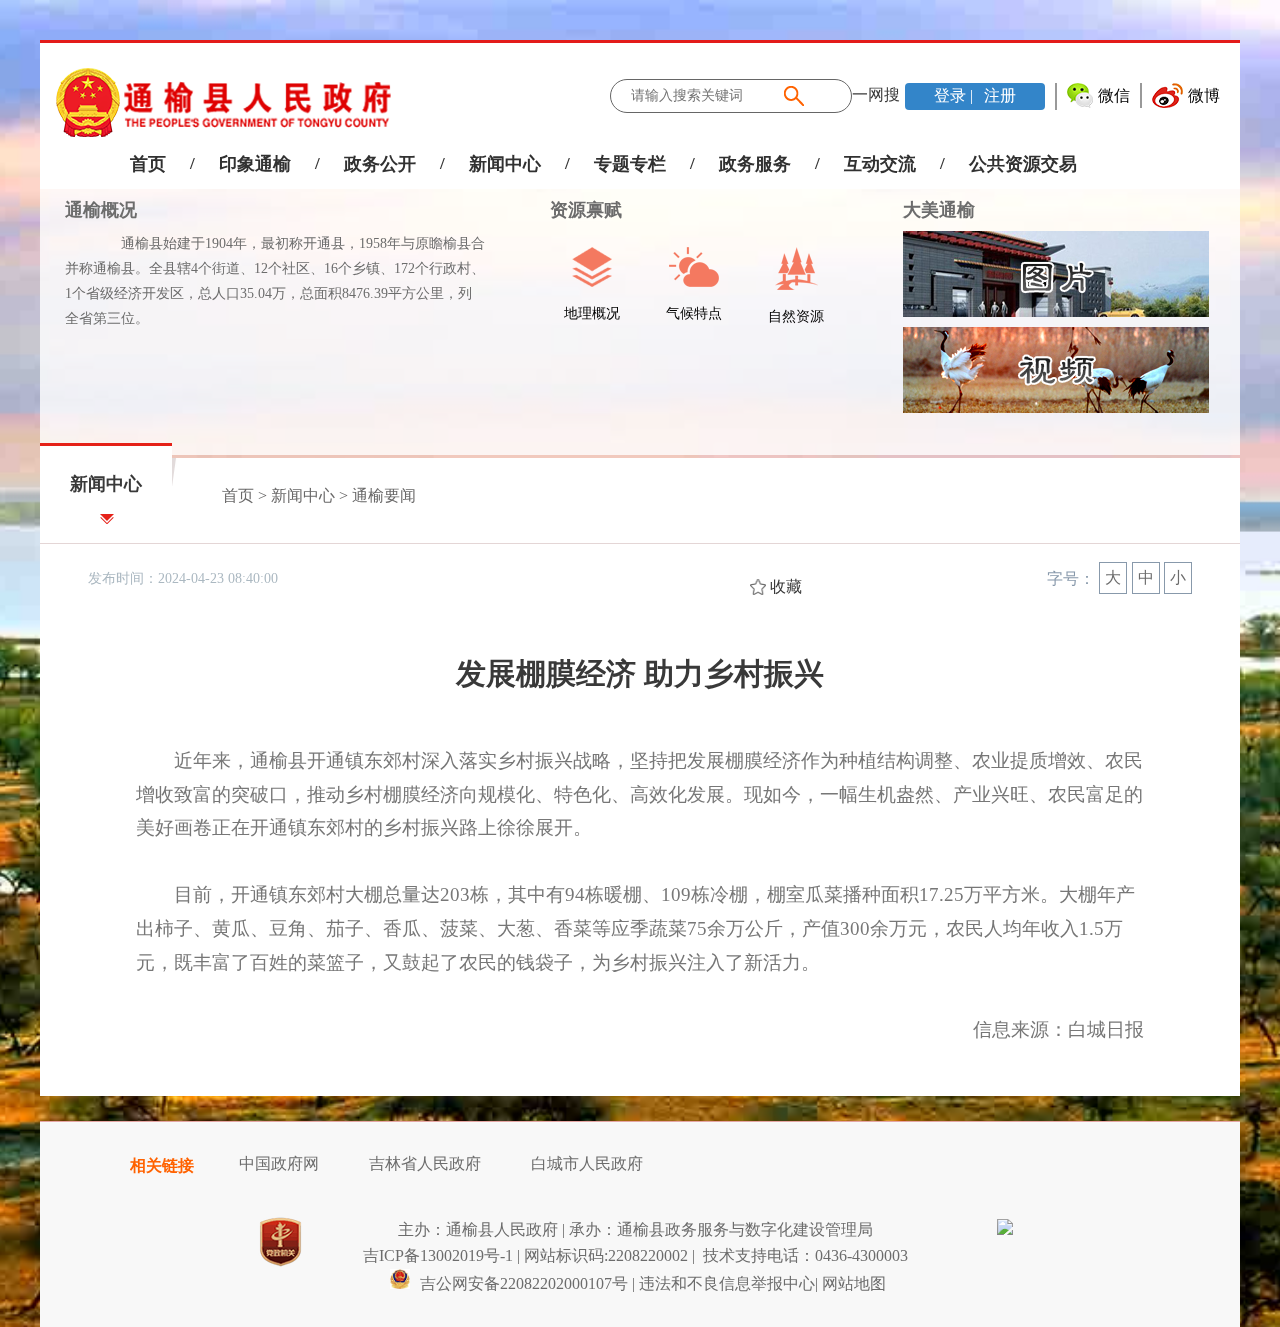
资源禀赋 (573, 210)
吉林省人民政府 (425, 1163)
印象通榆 (255, 164)
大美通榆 (939, 210)
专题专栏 (630, 164)
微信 (1114, 95)
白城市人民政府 (587, 1163)
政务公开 (380, 164)
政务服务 (755, 164)
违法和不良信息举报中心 (727, 1283)
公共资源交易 (1023, 164)
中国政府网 (279, 1163)
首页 (148, 164)
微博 (1204, 95)
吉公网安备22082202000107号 (522, 1283)
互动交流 (880, 164)
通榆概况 (101, 210)
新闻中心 (505, 164)
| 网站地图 (850, 1283)
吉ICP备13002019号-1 (438, 1255)
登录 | (955, 95)
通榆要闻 (384, 495)
